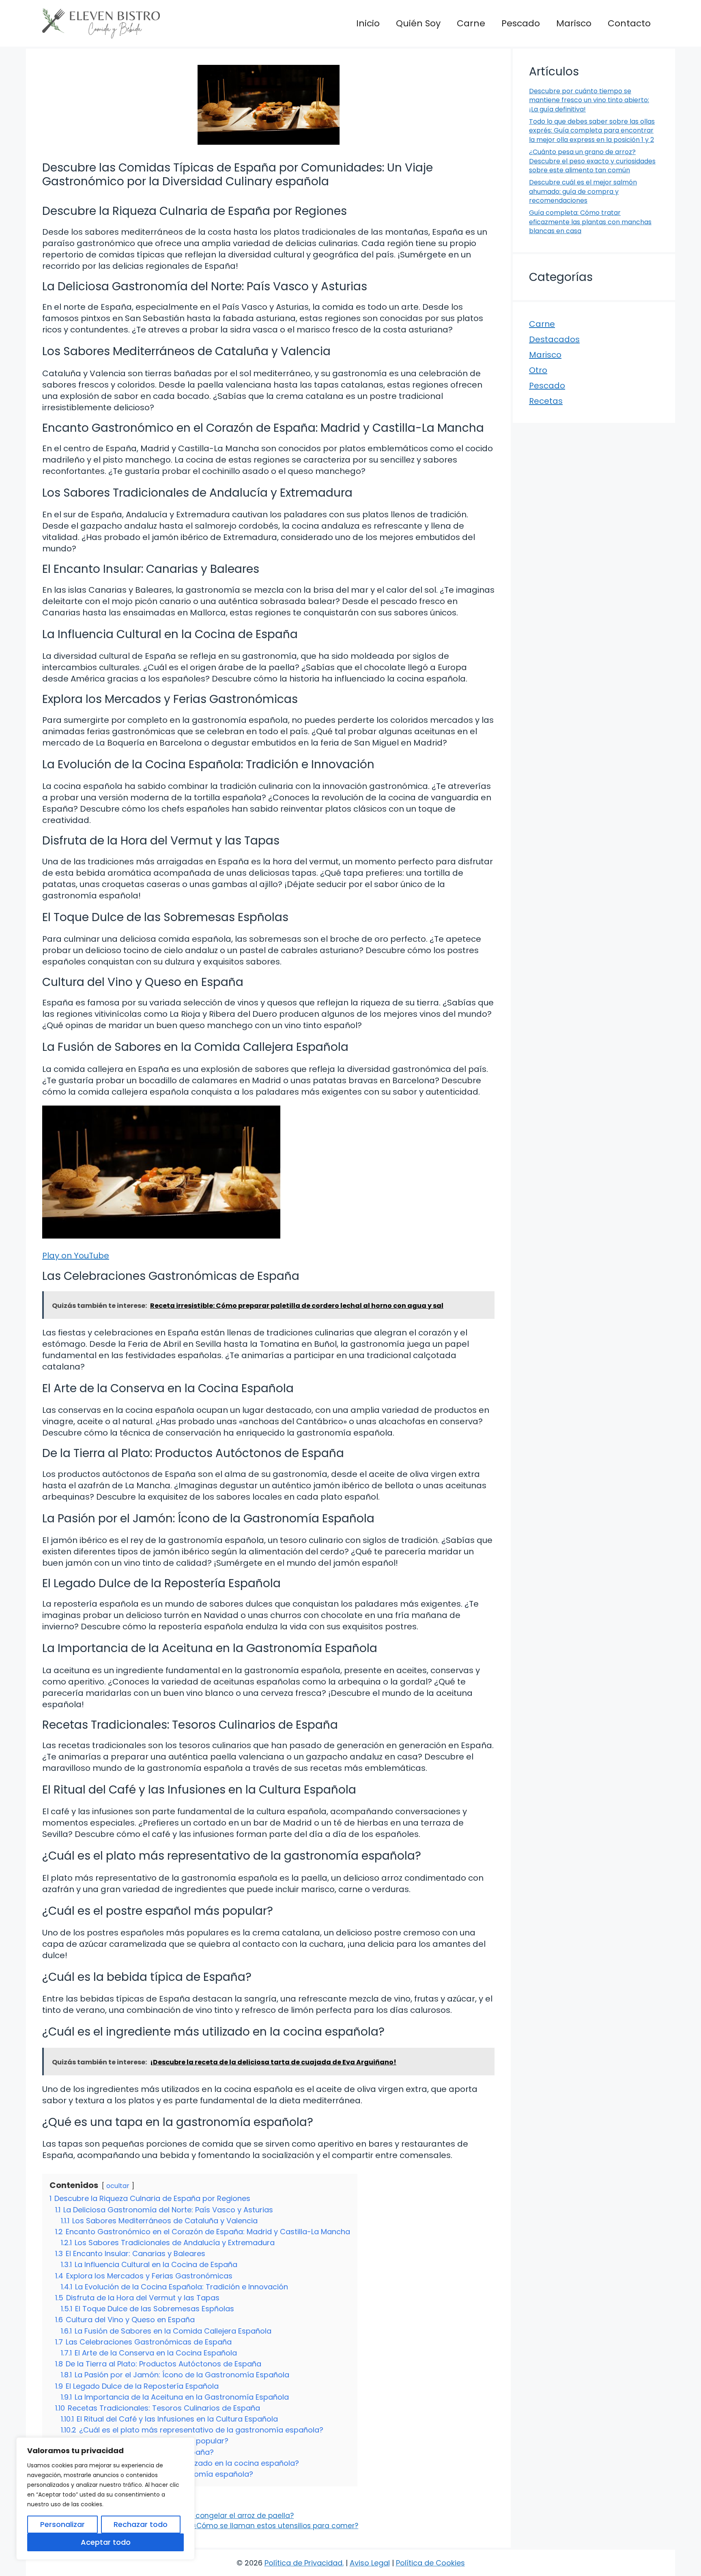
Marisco (574, 23)
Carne (471, 23)
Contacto (629, 23)
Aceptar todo (106, 2542)
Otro (538, 370)
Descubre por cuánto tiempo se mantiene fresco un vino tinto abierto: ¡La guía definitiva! (589, 100)
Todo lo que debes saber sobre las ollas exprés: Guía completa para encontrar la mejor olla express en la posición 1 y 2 (592, 131)
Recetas (546, 401)
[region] (105, 2499)
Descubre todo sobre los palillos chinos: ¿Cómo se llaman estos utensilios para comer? (206, 2526)
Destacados (554, 339)
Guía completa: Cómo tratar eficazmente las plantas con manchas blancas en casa (590, 222)
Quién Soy (418, 23)
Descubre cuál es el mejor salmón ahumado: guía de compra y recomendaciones (583, 191)
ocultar (118, 2186)
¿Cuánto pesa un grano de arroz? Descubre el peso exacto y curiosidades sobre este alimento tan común (592, 161)
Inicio (368, 23)
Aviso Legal (370, 2563)
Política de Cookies (430, 2563)
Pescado (521, 23)
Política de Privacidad (303, 2563)
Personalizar (62, 2524)
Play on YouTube (76, 1256)
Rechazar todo (141, 2524)
